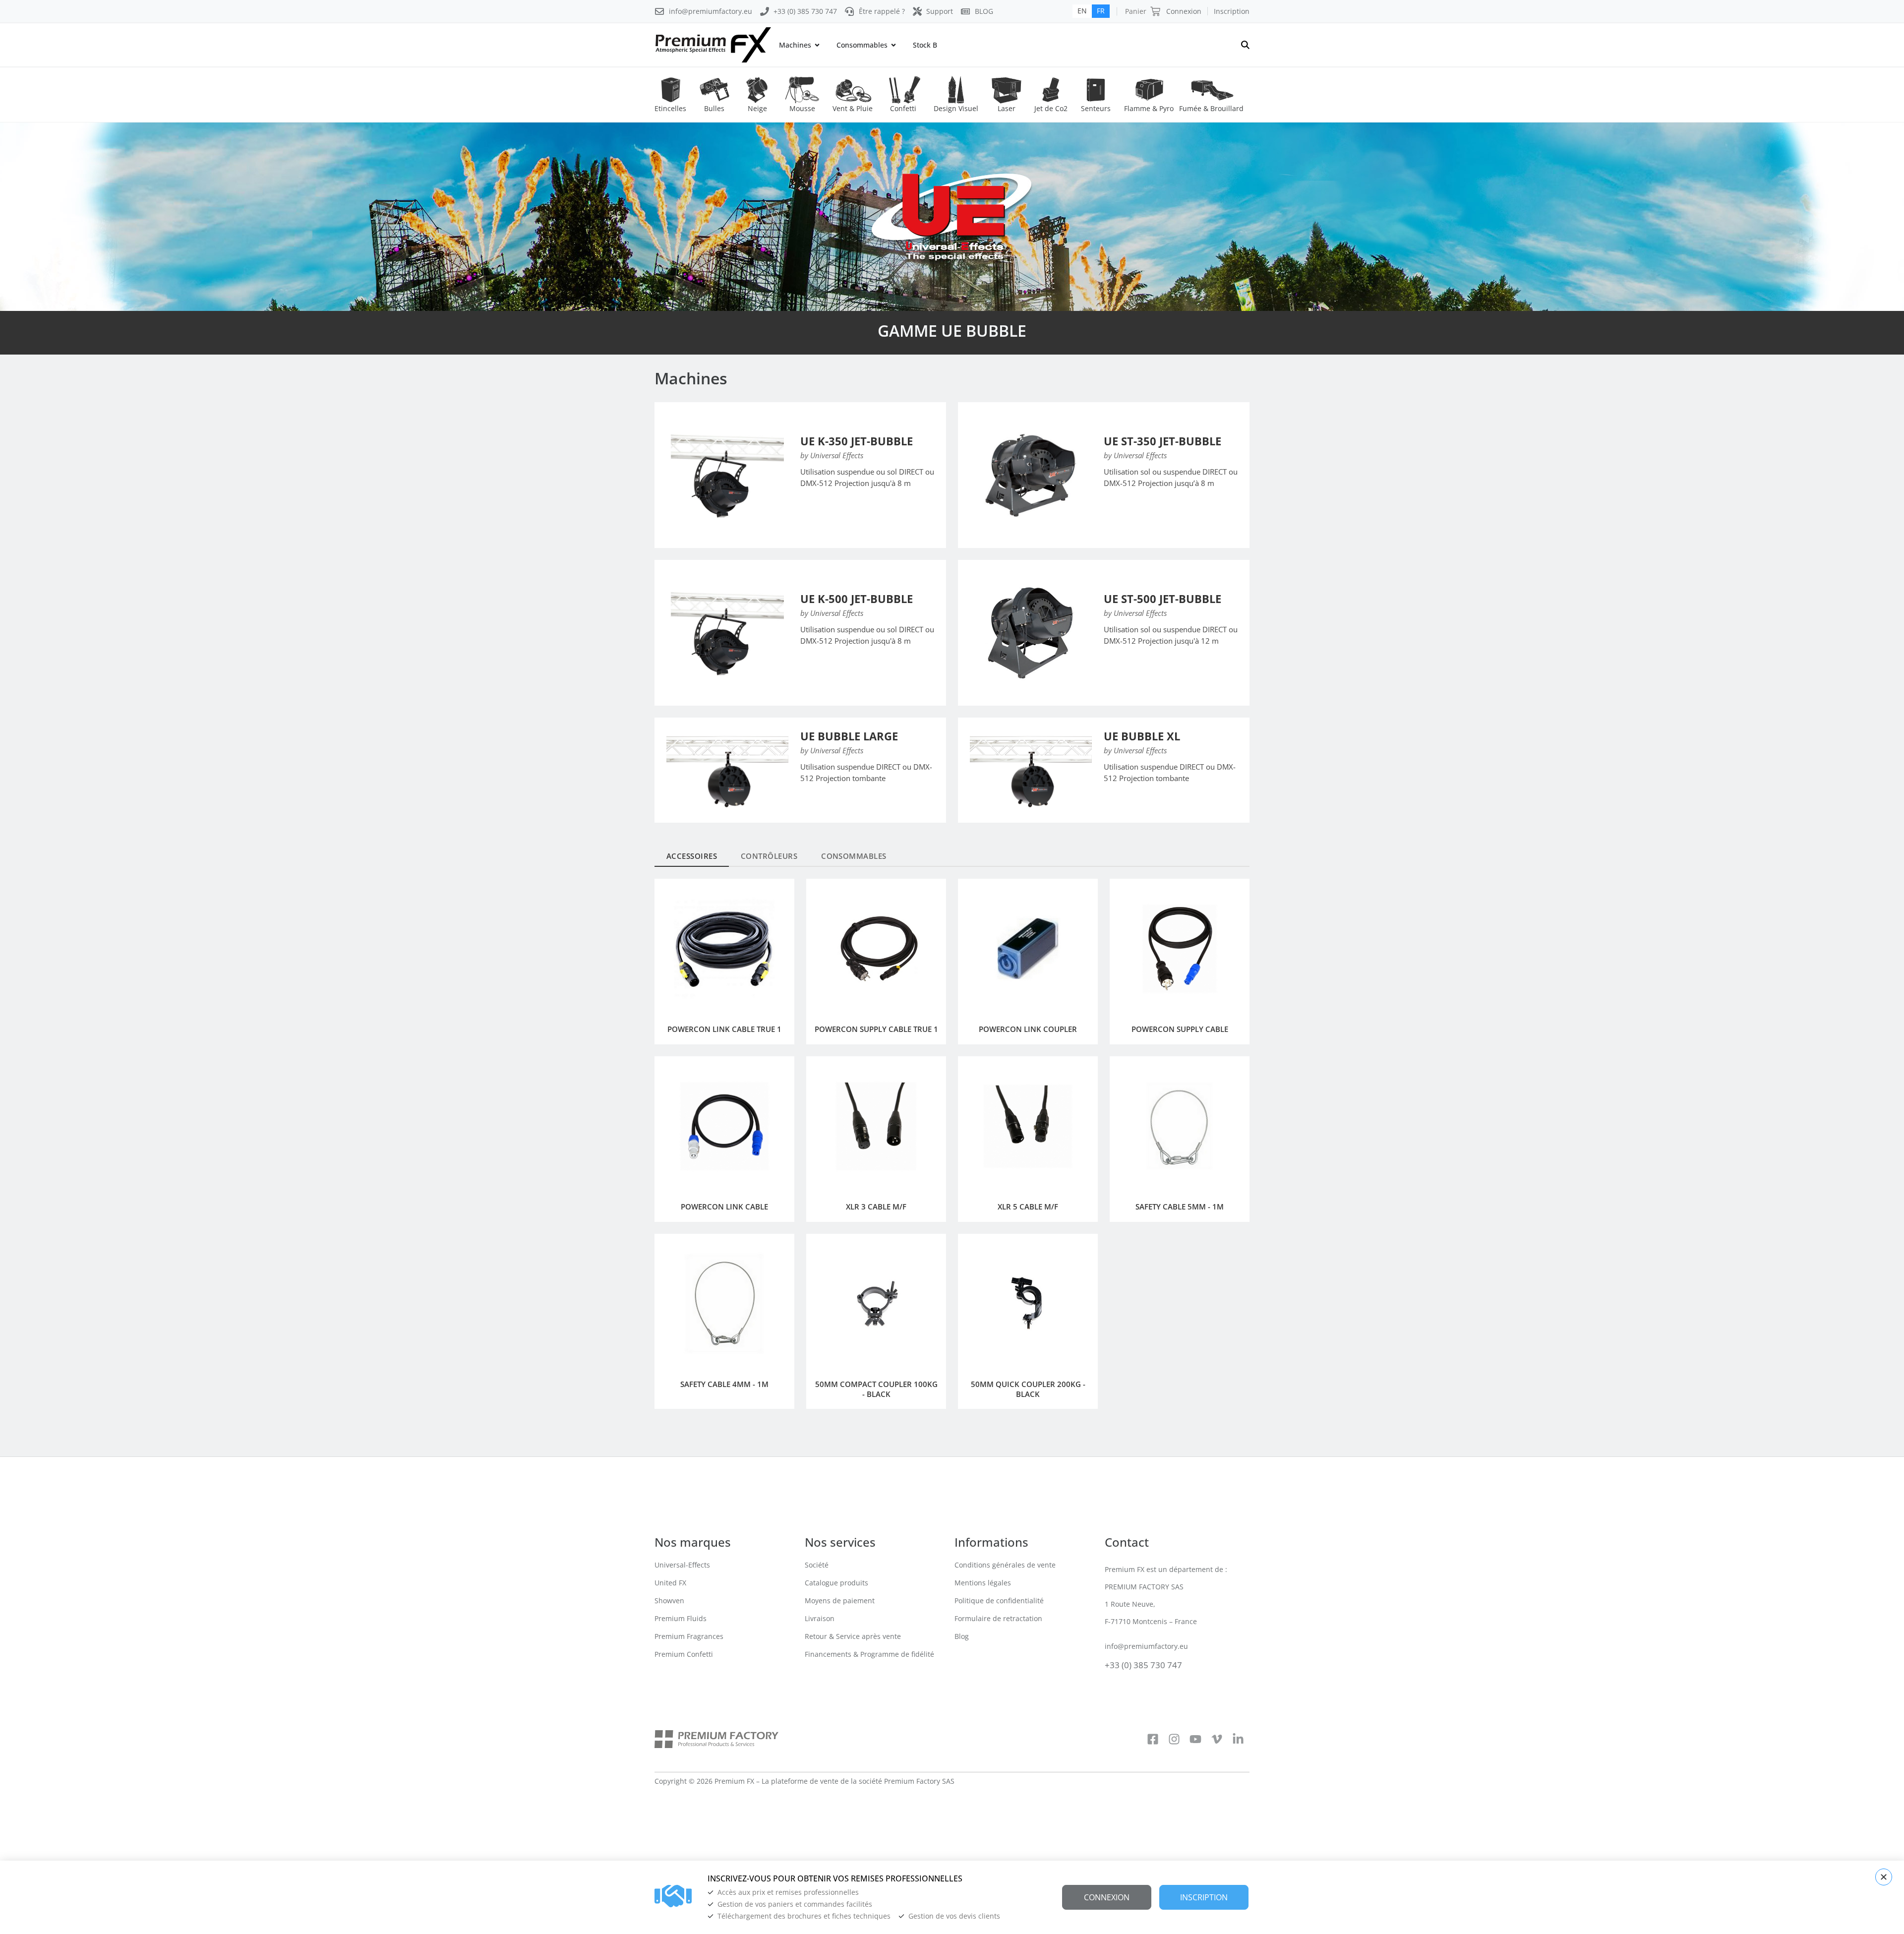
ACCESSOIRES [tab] (692, 856)
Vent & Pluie (853, 108)
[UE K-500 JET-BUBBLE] (727, 633)
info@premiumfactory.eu (1146, 1646)
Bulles (714, 108)
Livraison (820, 1618)
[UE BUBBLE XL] (1031, 770)
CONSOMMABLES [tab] (854, 856)
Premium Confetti (684, 1654)
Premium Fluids (681, 1618)
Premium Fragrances (689, 1636)
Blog (962, 1636)
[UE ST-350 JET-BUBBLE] (1031, 475)
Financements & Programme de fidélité (869, 1654)
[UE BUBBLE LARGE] (727, 770)
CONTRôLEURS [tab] (769, 856)
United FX (670, 1583)
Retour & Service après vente (853, 1636)
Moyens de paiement (840, 1601)
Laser (1007, 108)
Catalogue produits (836, 1583)
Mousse (802, 108)
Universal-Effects (682, 1565)
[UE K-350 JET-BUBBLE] (727, 475)
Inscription (1232, 11)
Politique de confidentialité (999, 1601)
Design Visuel (956, 108)
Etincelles (670, 108)
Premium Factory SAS (919, 1781)
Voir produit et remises (843, 507)
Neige (757, 108)
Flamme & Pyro (1149, 108)
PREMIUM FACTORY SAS (1144, 1587)
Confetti (903, 108)
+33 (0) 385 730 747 (1143, 1665)
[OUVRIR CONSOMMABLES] (893, 45)
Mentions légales (983, 1583)
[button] (1884, 1877)
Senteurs (1096, 108)
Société (817, 1565)
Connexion (1184, 11)
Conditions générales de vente (1005, 1565)
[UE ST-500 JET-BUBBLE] (1031, 633)
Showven (669, 1601)
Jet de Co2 (1051, 108)
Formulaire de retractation (998, 1618)
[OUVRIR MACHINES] (817, 45)
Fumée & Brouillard (1211, 108)
